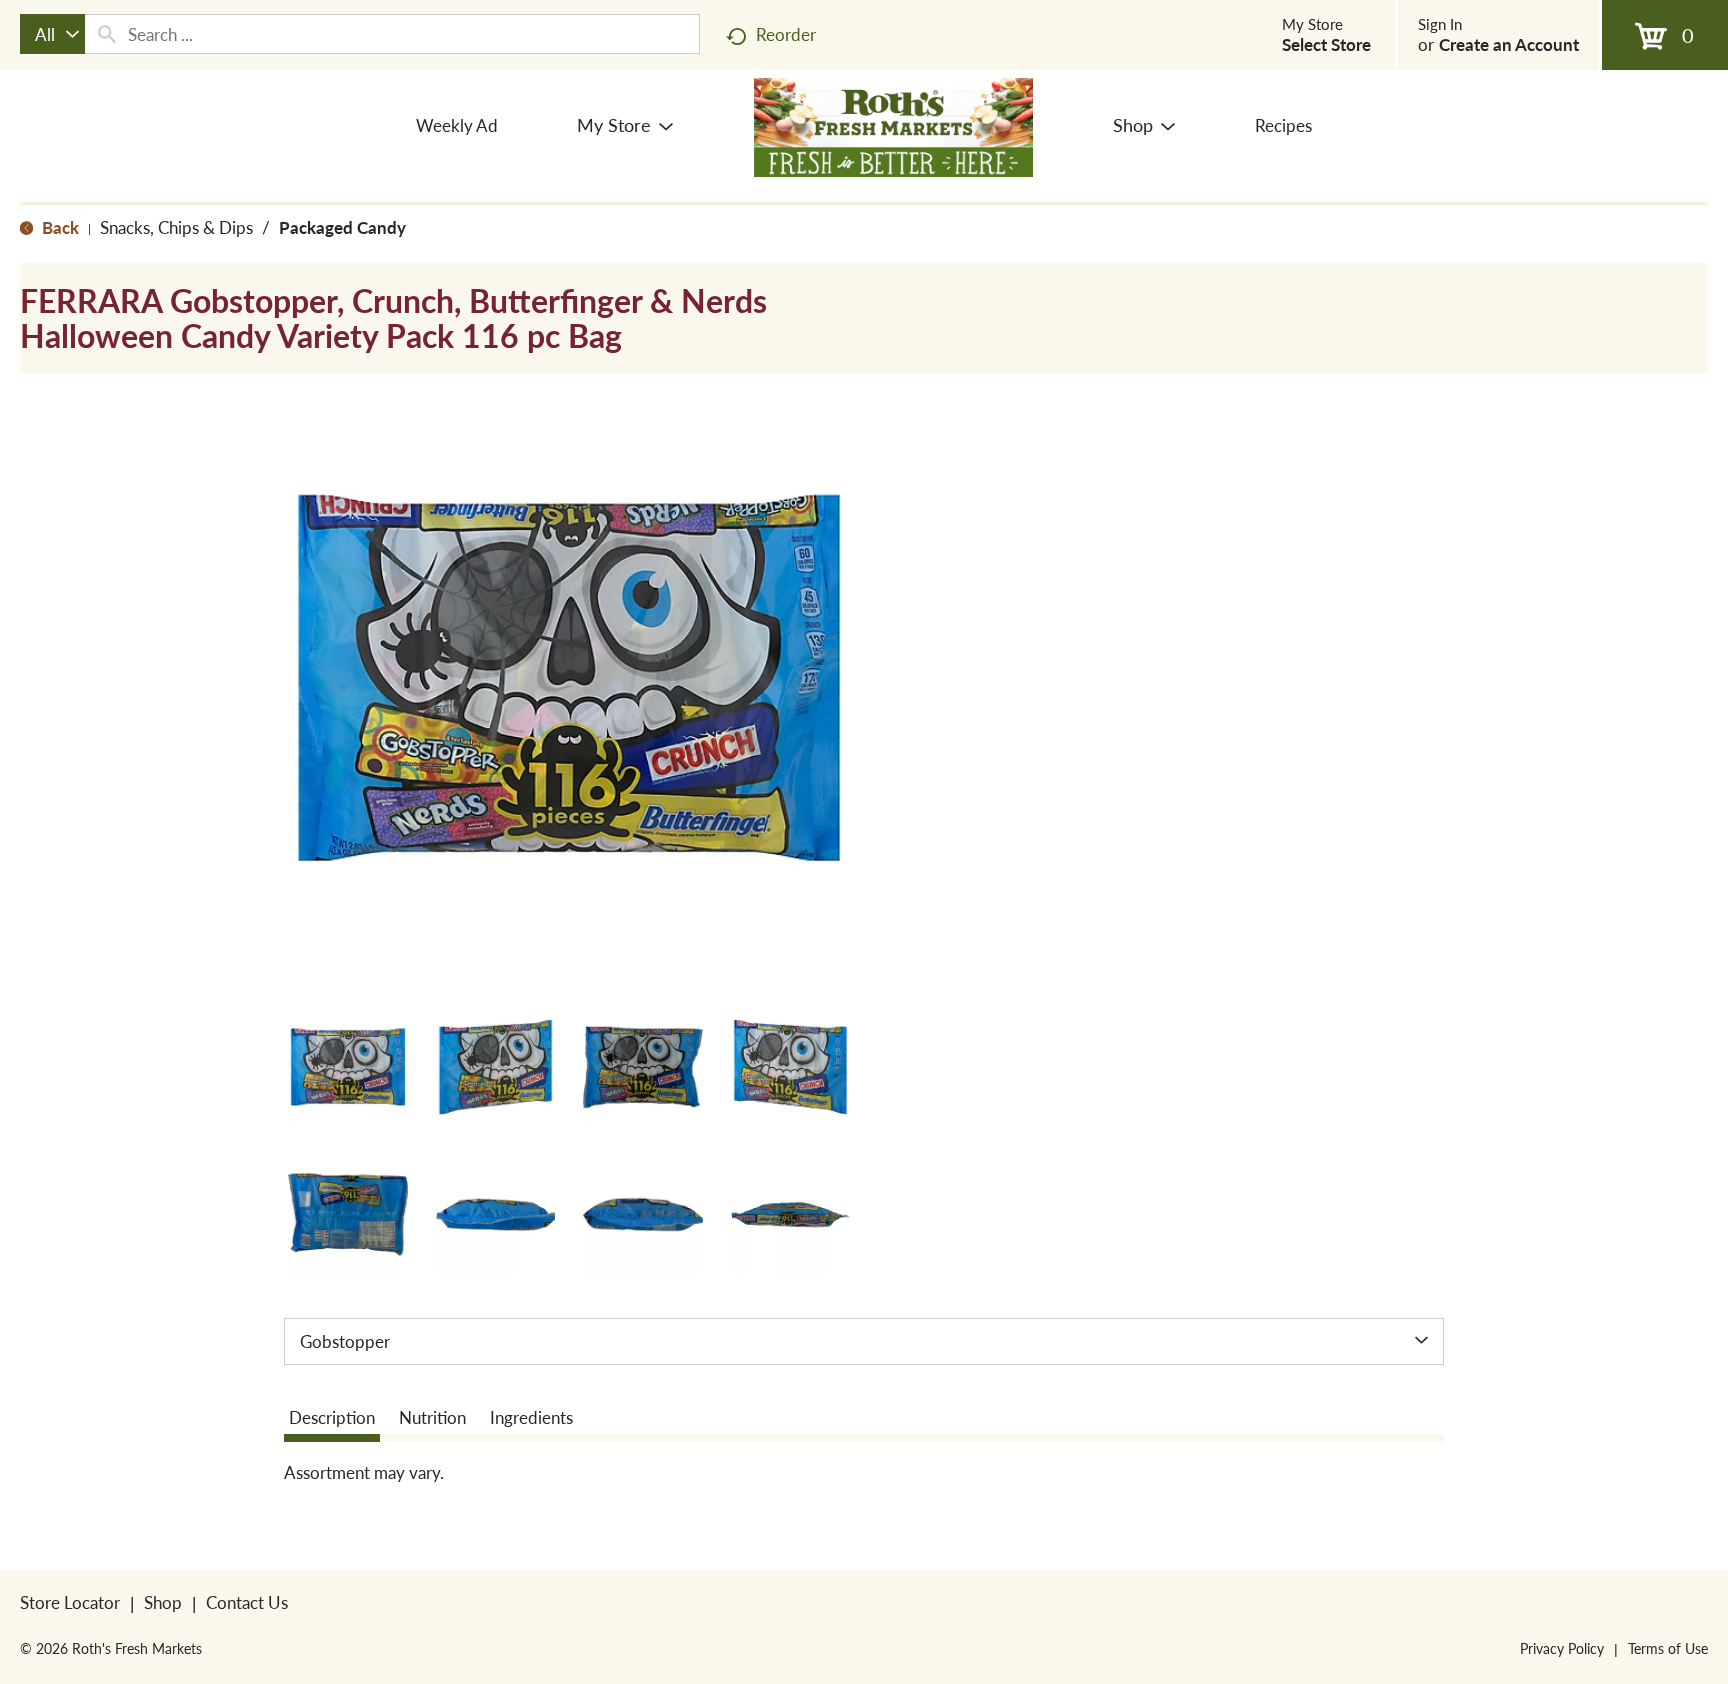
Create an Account (1509, 44)
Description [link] (332, 1417)
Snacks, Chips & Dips (176, 227)
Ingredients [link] (531, 1417)
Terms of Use (1668, 1648)
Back (58, 227)
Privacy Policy (1562, 1648)
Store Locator (70, 1602)
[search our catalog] (107, 34)
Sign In (1440, 24)
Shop (163, 1602)
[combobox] (52, 34)
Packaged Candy (342, 227)
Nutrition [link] (432, 1417)
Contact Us (247, 1602)
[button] (348, 1067)
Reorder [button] (786, 34)
